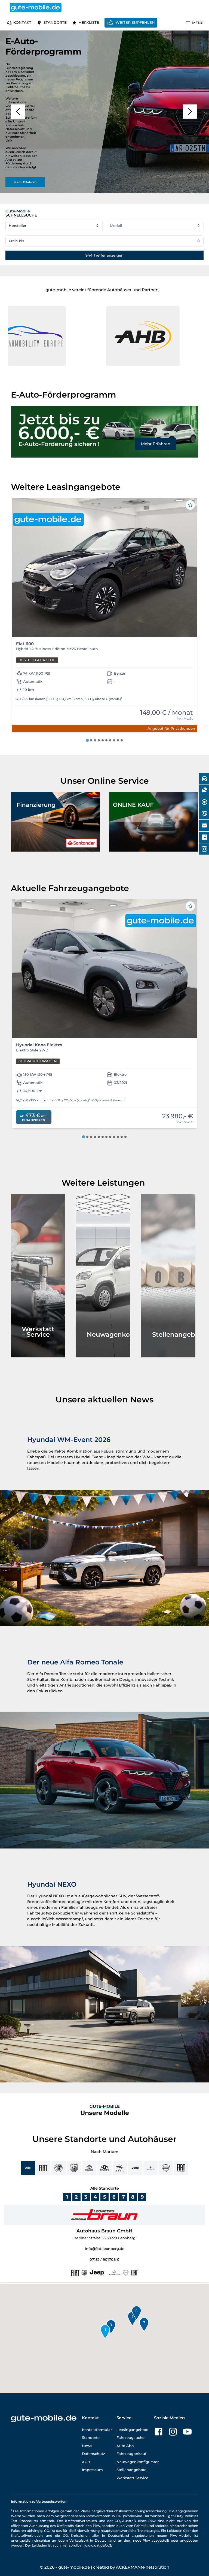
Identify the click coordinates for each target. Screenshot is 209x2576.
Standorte (55, 22)
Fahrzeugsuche (130, 2437)
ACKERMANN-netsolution (143, 2567)
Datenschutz (93, 2454)
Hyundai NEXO (52, 1884)
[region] (104, 112)
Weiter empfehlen (135, 22)
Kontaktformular (97, 2430)
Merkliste (89, 22)
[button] (59, 336)
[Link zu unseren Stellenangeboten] (168, 1276)
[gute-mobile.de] (36, 7)
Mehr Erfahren (156, 444)
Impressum (92, 2470)
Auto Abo (125, 2446)
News (87, 2446)
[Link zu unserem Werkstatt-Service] (38, 1276)
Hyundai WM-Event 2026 (69, 1440)
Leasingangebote (132, 2430)
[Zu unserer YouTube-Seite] (187, 2432)
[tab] (87, 740)
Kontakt (22, 22)
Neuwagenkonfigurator (138, 2462)
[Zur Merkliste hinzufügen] (190, 505)
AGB (86, 2462)
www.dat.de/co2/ (98, 2545)
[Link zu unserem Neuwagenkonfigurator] (103, 1276)
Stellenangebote (131, 2470)
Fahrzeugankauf (131, 2454)
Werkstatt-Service (132, 2478)
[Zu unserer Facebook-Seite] (159, 2432)
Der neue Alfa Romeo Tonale (75, 1662)
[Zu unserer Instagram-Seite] (173, 2432)
